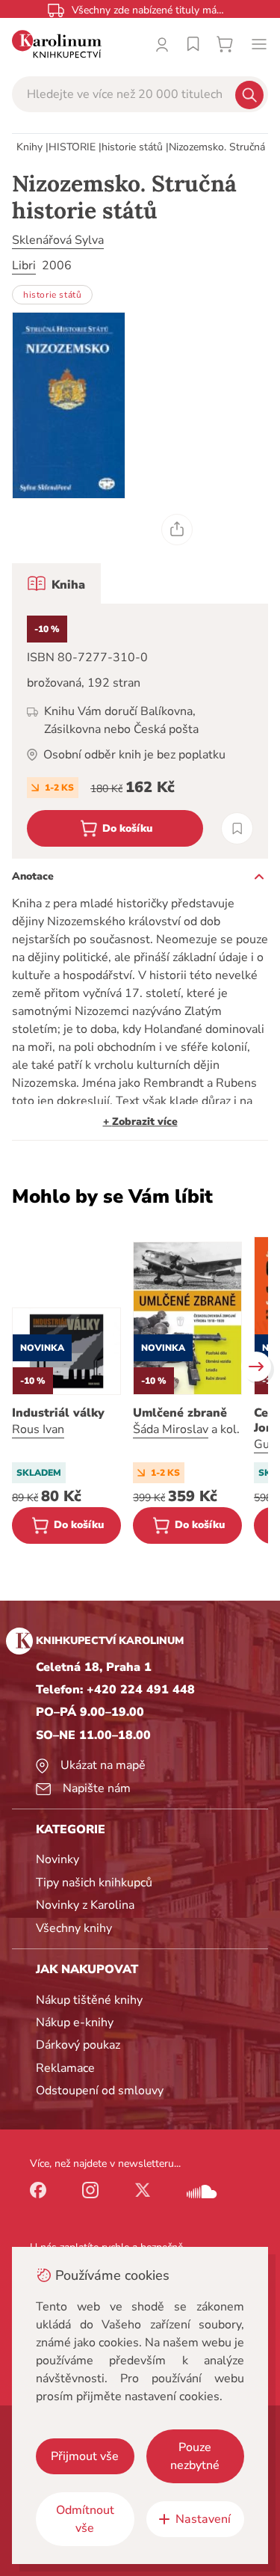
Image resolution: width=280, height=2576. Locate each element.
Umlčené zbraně (180, 1413)
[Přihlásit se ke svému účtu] (162, 44)
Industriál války (58, 1413)
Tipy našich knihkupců (94, 1883)
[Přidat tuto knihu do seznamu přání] (237, 828)
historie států (132, 147)
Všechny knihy (74, 1928)
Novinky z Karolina (85, 1905)
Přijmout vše (85, 2456)
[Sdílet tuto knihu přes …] (177, 530)
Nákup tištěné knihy (89, 2000)
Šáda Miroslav (171, 1429)
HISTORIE (72, 147)
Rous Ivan (38, 1429)
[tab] (56, 583)
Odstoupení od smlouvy (100, 2091)
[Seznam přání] (193, 44)
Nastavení (203, 2519)
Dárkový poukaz (78, 2045)
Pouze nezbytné (195, 2456)
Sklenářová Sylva (58, 240)
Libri (24, 266)
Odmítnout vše (85, 2519)
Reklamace (65, 2068)
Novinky (57, 1859)
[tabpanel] (140, 731)
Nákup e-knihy (75, 2023)
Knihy (29, 147)
